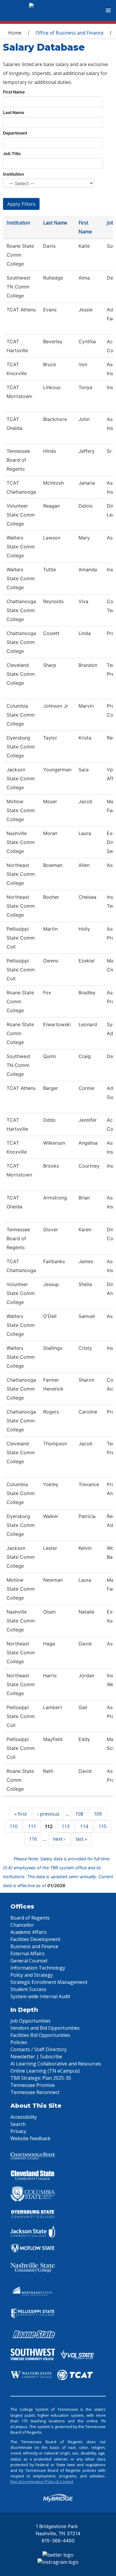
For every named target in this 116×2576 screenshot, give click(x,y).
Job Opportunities (30, 2021)
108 (79, 1814)
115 (102, 1826)
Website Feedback (30, 2138)
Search (18, 2124)
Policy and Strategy (32, 1975)
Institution (14, 174)
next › (59, 1839)
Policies (19, 2042)
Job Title (12, 153)
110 (14, 1826)
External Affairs (28, 1954)
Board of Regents (30, 1918)
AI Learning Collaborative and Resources (56, 2064)
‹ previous (48, 1814)
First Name (14, 92)
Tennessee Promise (33, 2085)
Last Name (14, 112)
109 (98, 1814)
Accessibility (24, 2117)
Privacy (18, 2131)
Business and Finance (34, 1946)
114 (84, 1826)
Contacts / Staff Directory (39, 2049)
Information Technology (38, 1968)
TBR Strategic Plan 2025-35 (41, 2078)
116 (33, 1839)
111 (32, 1826)
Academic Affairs (29, 1932)
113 (66, 1826)
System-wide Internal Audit (40, 1996)
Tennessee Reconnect (35, 2092)
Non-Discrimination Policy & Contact (42, 2482)
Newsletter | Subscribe (36, 2057)
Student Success (28, 1989)
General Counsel (29, 1961)
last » (81, 1839)
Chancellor (22, 1925)
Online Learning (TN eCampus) (45, 2071)
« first (21, 1814)
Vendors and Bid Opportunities (45, 2028)
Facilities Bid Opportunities (40, 2035)
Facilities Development (35, 1939)
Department (15, 133)
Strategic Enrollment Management (49, 1982)
